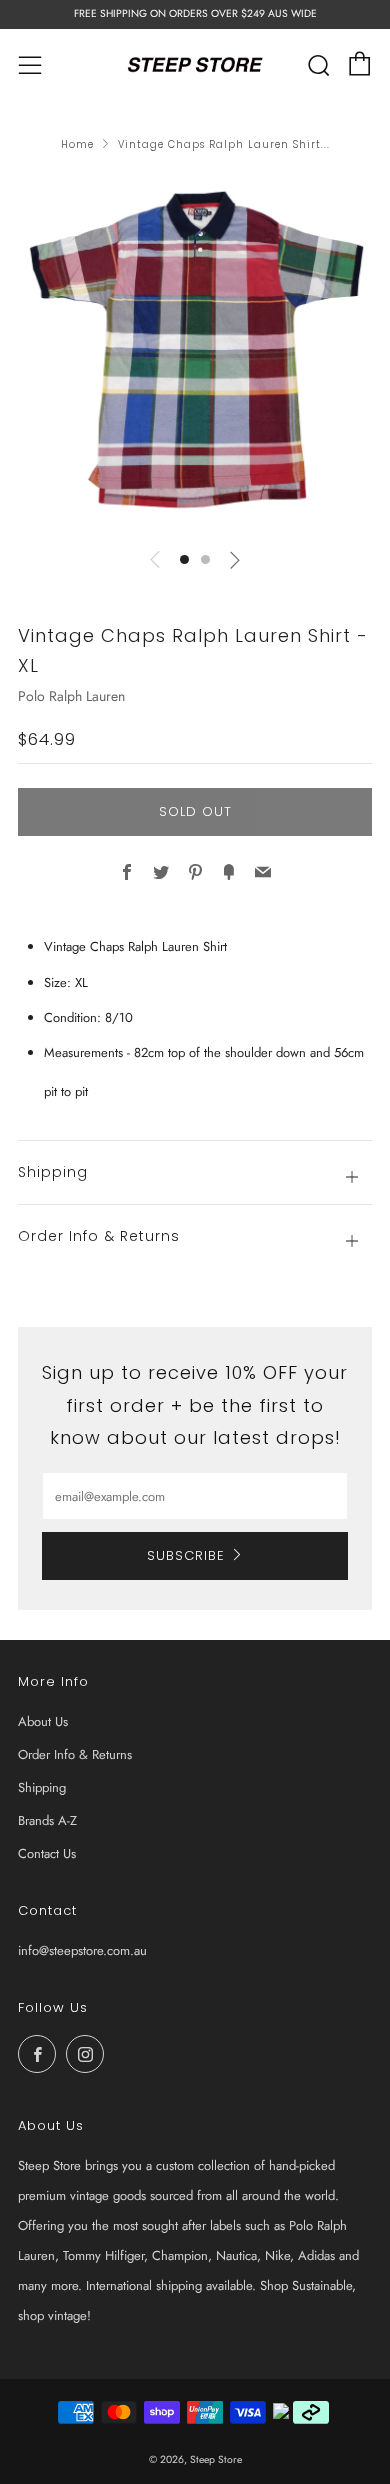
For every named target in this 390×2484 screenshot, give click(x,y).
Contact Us (47, 1853)
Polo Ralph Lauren (71, 696)
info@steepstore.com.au (82, 1950)
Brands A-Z (47, 1820)
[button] (184, 559)
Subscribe (186, 1555)
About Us (43, 1721)
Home (77, 144)
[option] (195, 354)
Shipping (42, 1787)
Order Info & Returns (75, 1754)
